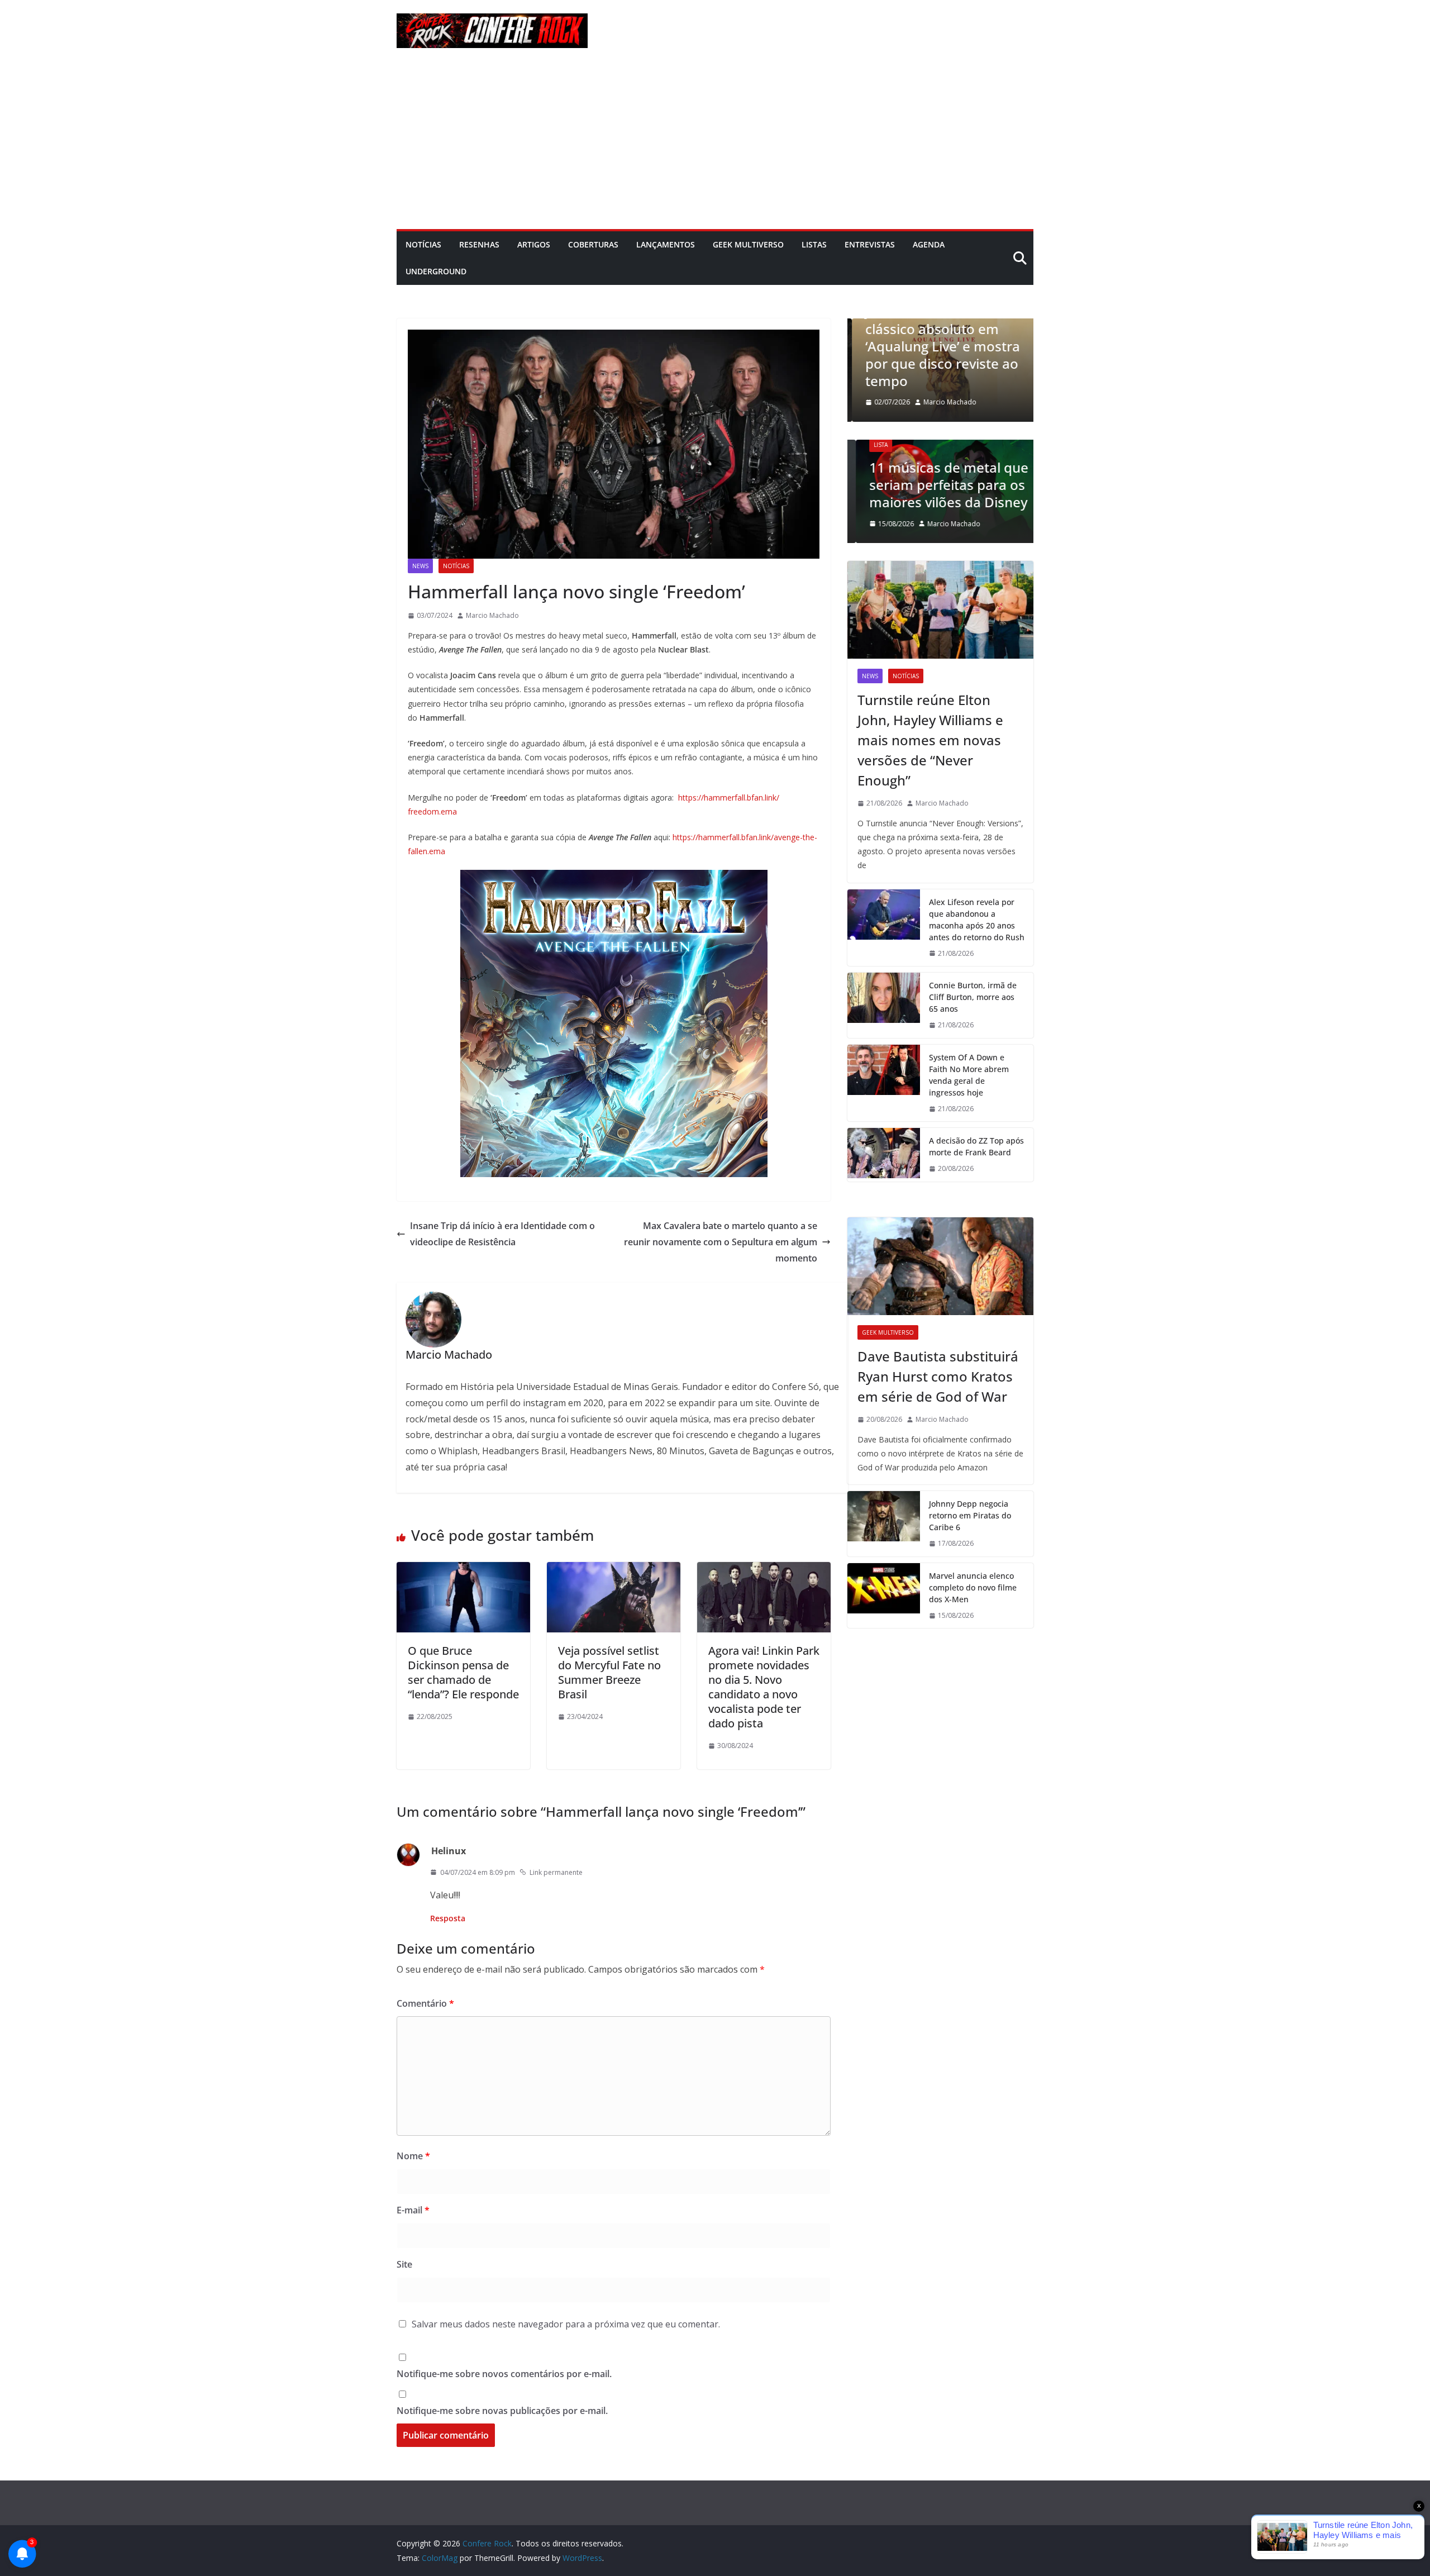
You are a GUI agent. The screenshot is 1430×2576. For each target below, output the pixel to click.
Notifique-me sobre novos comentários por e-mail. (504, 2374)
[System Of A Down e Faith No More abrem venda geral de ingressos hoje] (884, 1083)
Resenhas (479, 244)
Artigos (534, 244)
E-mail (413, 2210)
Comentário (425, 2003)
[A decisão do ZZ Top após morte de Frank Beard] (884, 1155)
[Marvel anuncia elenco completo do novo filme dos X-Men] (884, 1596)
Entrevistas (870, 244)
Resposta (448, 1918)
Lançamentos (666, 244)
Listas (814, 244)
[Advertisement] (715, 145)
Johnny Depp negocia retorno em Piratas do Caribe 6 (970, 1515)
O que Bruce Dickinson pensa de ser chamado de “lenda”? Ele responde (463, 1672)
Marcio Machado (492, 615)
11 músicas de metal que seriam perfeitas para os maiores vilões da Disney (940, 485)
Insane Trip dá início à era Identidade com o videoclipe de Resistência (502, 1234)
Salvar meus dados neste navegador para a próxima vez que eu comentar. (566, 2324)
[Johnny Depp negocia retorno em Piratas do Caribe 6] (884, 1524)
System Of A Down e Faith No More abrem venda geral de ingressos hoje (969, 1075)
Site (404, 2264)
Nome (413, 2156)
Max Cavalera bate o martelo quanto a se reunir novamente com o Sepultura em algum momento (721, 1242)
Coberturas (593, 244)
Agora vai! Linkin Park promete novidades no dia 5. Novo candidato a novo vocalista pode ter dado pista (764, 1687)
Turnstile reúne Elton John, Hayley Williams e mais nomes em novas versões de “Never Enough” (930, 740)
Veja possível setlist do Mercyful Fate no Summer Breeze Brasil (609, 1672)
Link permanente (556, 1872)
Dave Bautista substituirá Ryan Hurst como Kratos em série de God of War (938, 1376)
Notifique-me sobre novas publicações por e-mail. (502, 2411)
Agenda (929, 244)
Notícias (423, 244)
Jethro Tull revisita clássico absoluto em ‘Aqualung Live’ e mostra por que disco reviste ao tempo (938, 346)
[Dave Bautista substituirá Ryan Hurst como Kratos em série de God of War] (940, 1266)
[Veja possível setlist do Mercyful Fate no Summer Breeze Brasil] (614, 1570)
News (420, 566)
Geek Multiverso (748, 244)
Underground (436, 271)
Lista (872, 445)
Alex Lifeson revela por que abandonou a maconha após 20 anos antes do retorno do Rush (977, 920)
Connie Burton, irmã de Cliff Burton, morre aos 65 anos (973, 997)
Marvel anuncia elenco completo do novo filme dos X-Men (973, 1587)
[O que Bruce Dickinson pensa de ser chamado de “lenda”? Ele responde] (463, 1570)
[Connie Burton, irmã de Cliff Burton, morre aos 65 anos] (884, 1005)
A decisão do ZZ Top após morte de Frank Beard (976, 1146)
